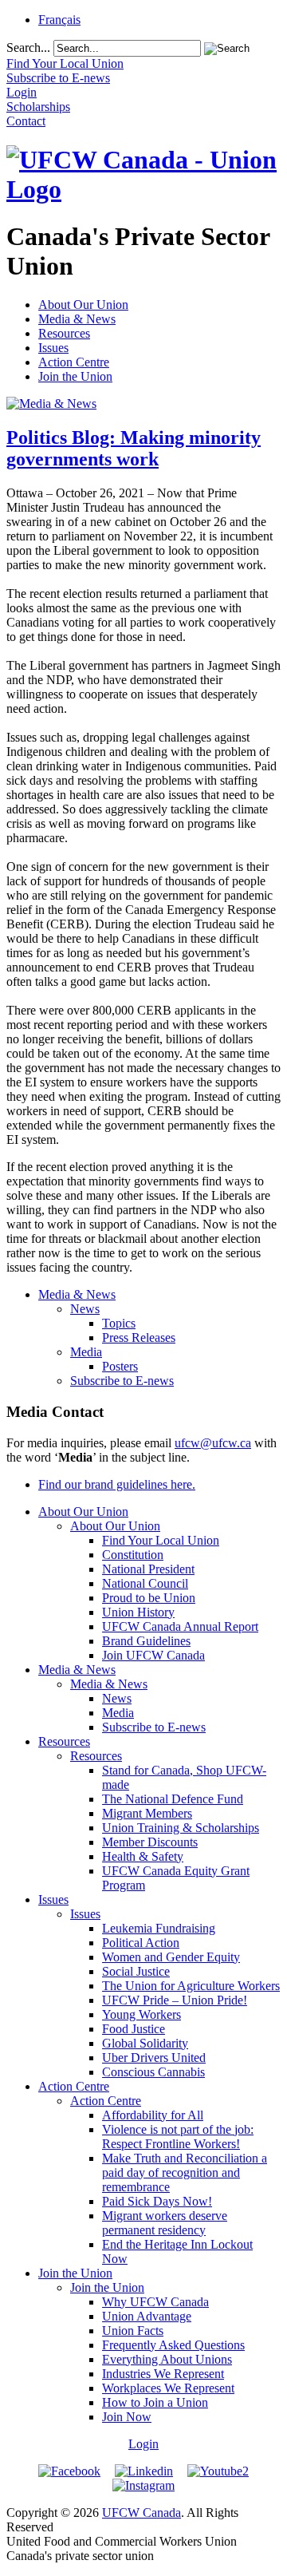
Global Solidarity (145, 2043)
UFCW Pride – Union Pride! (175, 2000)
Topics (119, 1323)
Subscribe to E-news (122, 1381)
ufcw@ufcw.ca (213, 1443)
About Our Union (83, 305)
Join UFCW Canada (153, 1655)
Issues (53, 348)
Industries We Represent (163, 2374)
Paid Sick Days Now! (157, 2201)
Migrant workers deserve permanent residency (165, 2223)
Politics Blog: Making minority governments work (134, 448)
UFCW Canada (142, 2513)
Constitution (133, 1555)
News (85, 1309)
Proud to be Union (149, 1598)
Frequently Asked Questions (173, 2345)
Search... (28, 47)
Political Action (141, 1943)
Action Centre (74, 362)
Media (86, 1352)
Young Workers (142, 2014)
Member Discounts (150, 1842)
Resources (64, 333)
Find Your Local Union (161, 1540)
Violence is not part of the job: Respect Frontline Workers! (178, 2137)
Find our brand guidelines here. (117, 1484)
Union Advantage (147, 2316)
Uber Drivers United (154, 2058)
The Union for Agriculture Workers (191, 1986)
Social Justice (136, 1971)
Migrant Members (147, 1813)
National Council (145, 1583)
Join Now (127, 2417)
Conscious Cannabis (153, 2072)
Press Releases (139, 1337)
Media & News (77, 319)
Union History (138, 1612)
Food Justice (134, 2029)
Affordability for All (153, 2115)
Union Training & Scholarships (181, 1828)
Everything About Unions (167, 2359)
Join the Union (75, 376)
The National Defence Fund (173, 1799)
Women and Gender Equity (171, 1957)
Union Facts (133, 2331)
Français (59, 20)
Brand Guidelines (146, 1641)
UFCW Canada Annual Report (180, 1626)
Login (143, 2444)
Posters (120, 1366)
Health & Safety (143, 1856)
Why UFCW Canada (155, 2302)
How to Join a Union (155, 2402)
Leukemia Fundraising (159, 1928)
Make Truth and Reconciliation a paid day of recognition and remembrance (185, 2172)
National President (148, 1569)
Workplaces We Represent (168, 2388)
